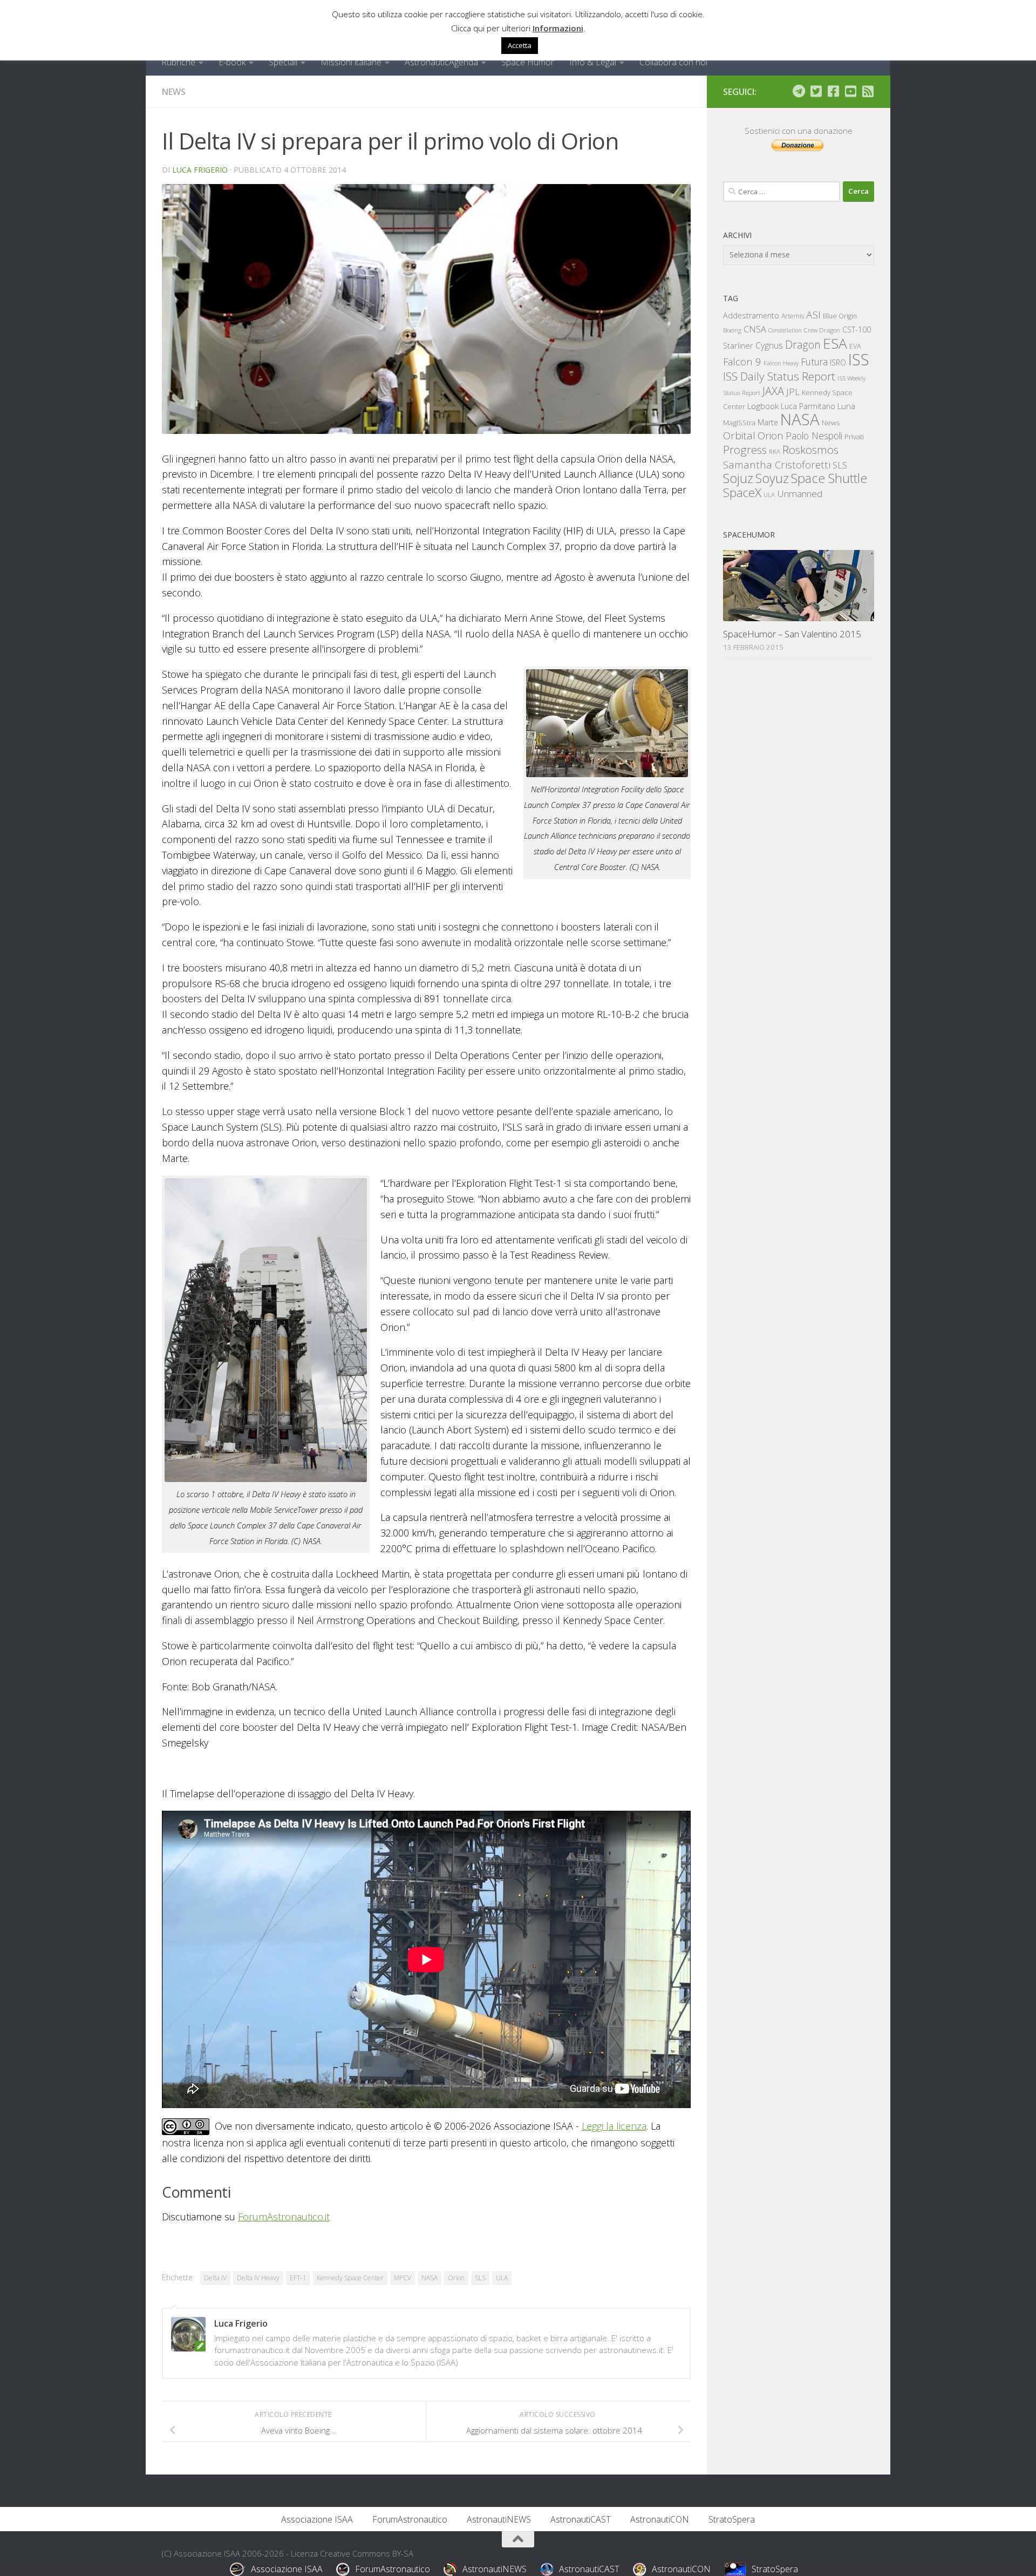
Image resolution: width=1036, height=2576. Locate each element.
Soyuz (772, 478)
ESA (835, 343)
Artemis (793, 316)
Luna (846, 406)
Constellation (785, 330)
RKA (775, 451)
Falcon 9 (742, 361)
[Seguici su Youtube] (850, 91)
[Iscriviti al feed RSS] (868, 91)
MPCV (403, 2278)
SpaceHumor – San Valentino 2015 (792, 634)
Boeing (732, 330)
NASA (430, 2278)
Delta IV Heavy (258, 2278)
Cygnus (769, 345)
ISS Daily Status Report (779, 376)
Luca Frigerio (200, 170)
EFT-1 (298, 2278)
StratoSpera (732, 2519)
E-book (232, 62)
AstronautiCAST (581, 2519)
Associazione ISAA (317, 2519)
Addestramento (751, 315)
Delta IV (215, 2278)
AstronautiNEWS (499, 2519)
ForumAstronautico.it (284, 2217)
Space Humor (528, 62)
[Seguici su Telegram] (799, 91)
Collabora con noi (673, 62)
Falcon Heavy (781, 363)
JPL (793, 392)
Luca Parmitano (808, 406)
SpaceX (742, 492)
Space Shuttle (829, 478)
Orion (456, 2278)
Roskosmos (810, 450)
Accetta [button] (520, 45)
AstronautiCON (660, 2519)
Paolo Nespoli (814, 436)
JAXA (773, 391)
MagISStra (739, 423)
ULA (502, 2278)
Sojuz (738, 478)
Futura (814, 362)
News (174, 92)
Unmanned (800, 494)
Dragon (803, 345)
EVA (855, 346)
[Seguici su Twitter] (816, 91)
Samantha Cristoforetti (777, 464)
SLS (480, 2278)
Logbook (763, 406)
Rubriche (178, 62)
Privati (854, 437)
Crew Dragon (822, 330)
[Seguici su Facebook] (833, 91)
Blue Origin (840, 316)
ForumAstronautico (410, 2519)
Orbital (739, 436)
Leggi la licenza (614, 2126)
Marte (768, 422)
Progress (745, 450)
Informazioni (558, 28)
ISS (859, 359)
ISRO (838, 362)
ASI (813, 315)
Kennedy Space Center (350, 2278)
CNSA (755, 329)
